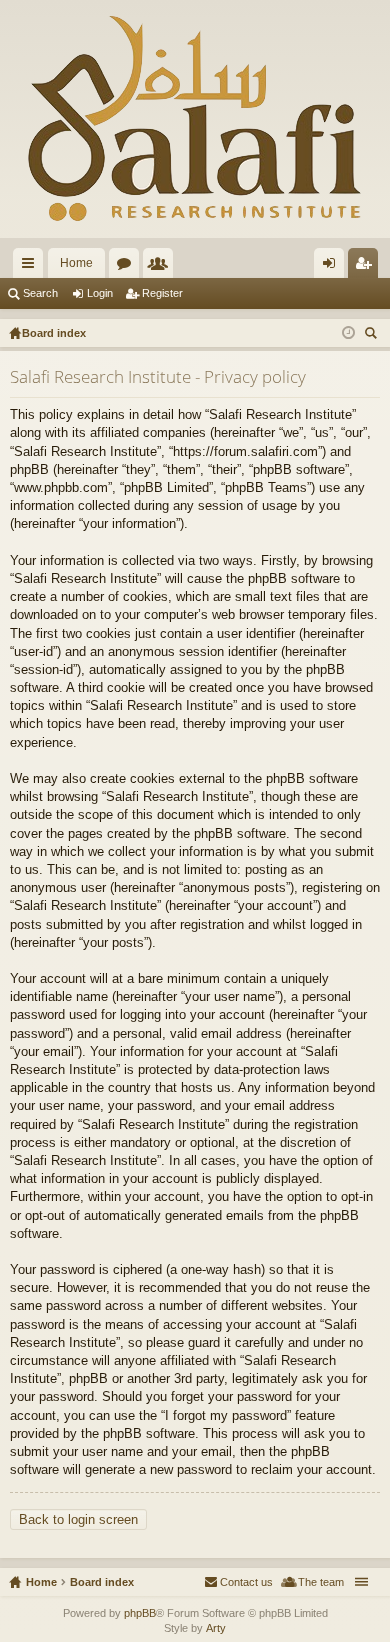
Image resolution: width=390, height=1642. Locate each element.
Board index (102, 1582)
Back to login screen (78, 1519)
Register (162, 293)
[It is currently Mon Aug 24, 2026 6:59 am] (348, 333)
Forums (128, 267)
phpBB (140, 1613)
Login (100, 293)
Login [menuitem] (333, 267)
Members (162, 267)
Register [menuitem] (367, 267)
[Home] (195, 119)
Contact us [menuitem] (246, 1582)
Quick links (32, 267)
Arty (216, 1628)
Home (76, 263)
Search (40, 293)
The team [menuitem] (321, 1582)
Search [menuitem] (373, 335)
